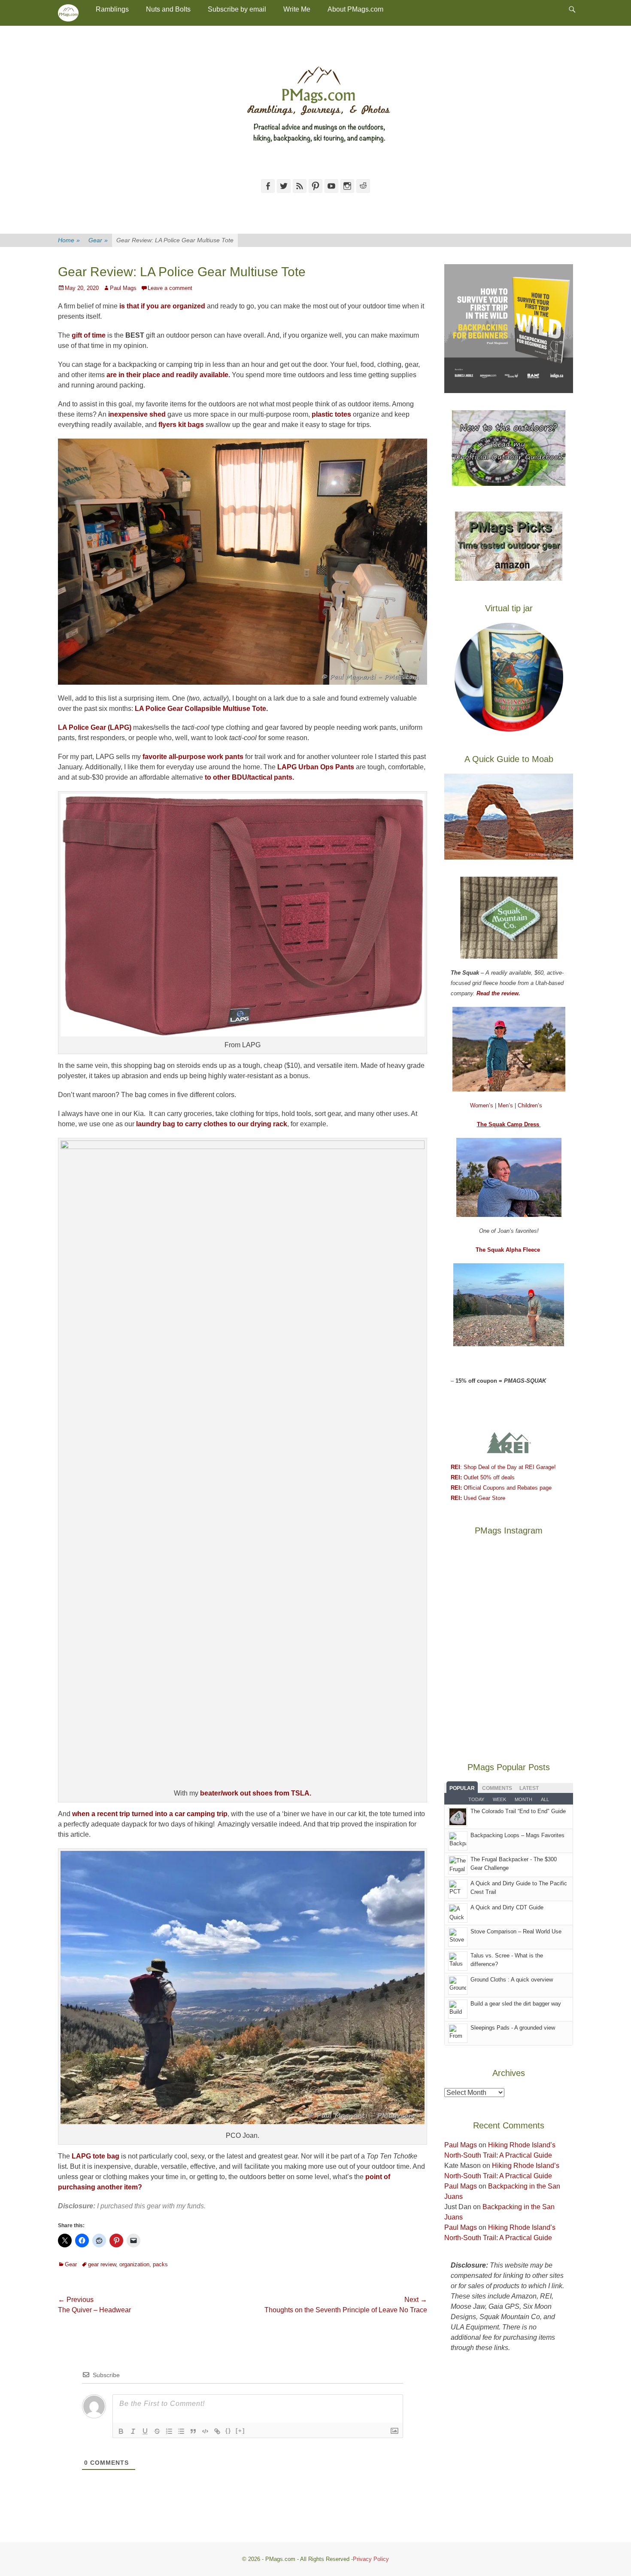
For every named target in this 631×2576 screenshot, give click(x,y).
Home (69, 240)
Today (476, 1799)
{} (228, 2431)
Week (499, 1799)
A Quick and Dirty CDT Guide (507, 1907)
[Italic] (133, 2431)
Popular (462, 1788)
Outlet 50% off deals (483, 1477)
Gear (98, 240)
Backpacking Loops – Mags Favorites (517, 1835)
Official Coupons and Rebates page (501, 1488)
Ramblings (112, 9)
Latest (529, 1788)
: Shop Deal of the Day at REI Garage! (503, 1467)
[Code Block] (205, 2431)
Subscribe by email (237, 9)
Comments (497, 1788)
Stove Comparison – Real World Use (516, 1931)
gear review (102, 2264)
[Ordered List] (169, 2431)
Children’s (530, 1105)
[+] (240, 2431)
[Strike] (157, 2431)
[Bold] (121, 2431)
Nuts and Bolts (168, 9)
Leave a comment (170, 288)
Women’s (482, 1105)
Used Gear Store (478, 1498)
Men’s (506, 1105)
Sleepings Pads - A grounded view (513, 2028)
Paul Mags (123, 288)
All (545, 1799)
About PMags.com (355, 9)
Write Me (297, 9)
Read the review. (498, 993)
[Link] (217, 2431)
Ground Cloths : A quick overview (512, 1980)
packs (160, 2264)
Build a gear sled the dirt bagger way (516, 2004)
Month (523, 1799)
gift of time (89, 335)
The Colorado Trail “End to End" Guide (518, 1811)
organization (134, 2264)
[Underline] (145, 2431)
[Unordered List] (181, 2431)
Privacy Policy (371, 2559)
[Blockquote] (193, 2431)
